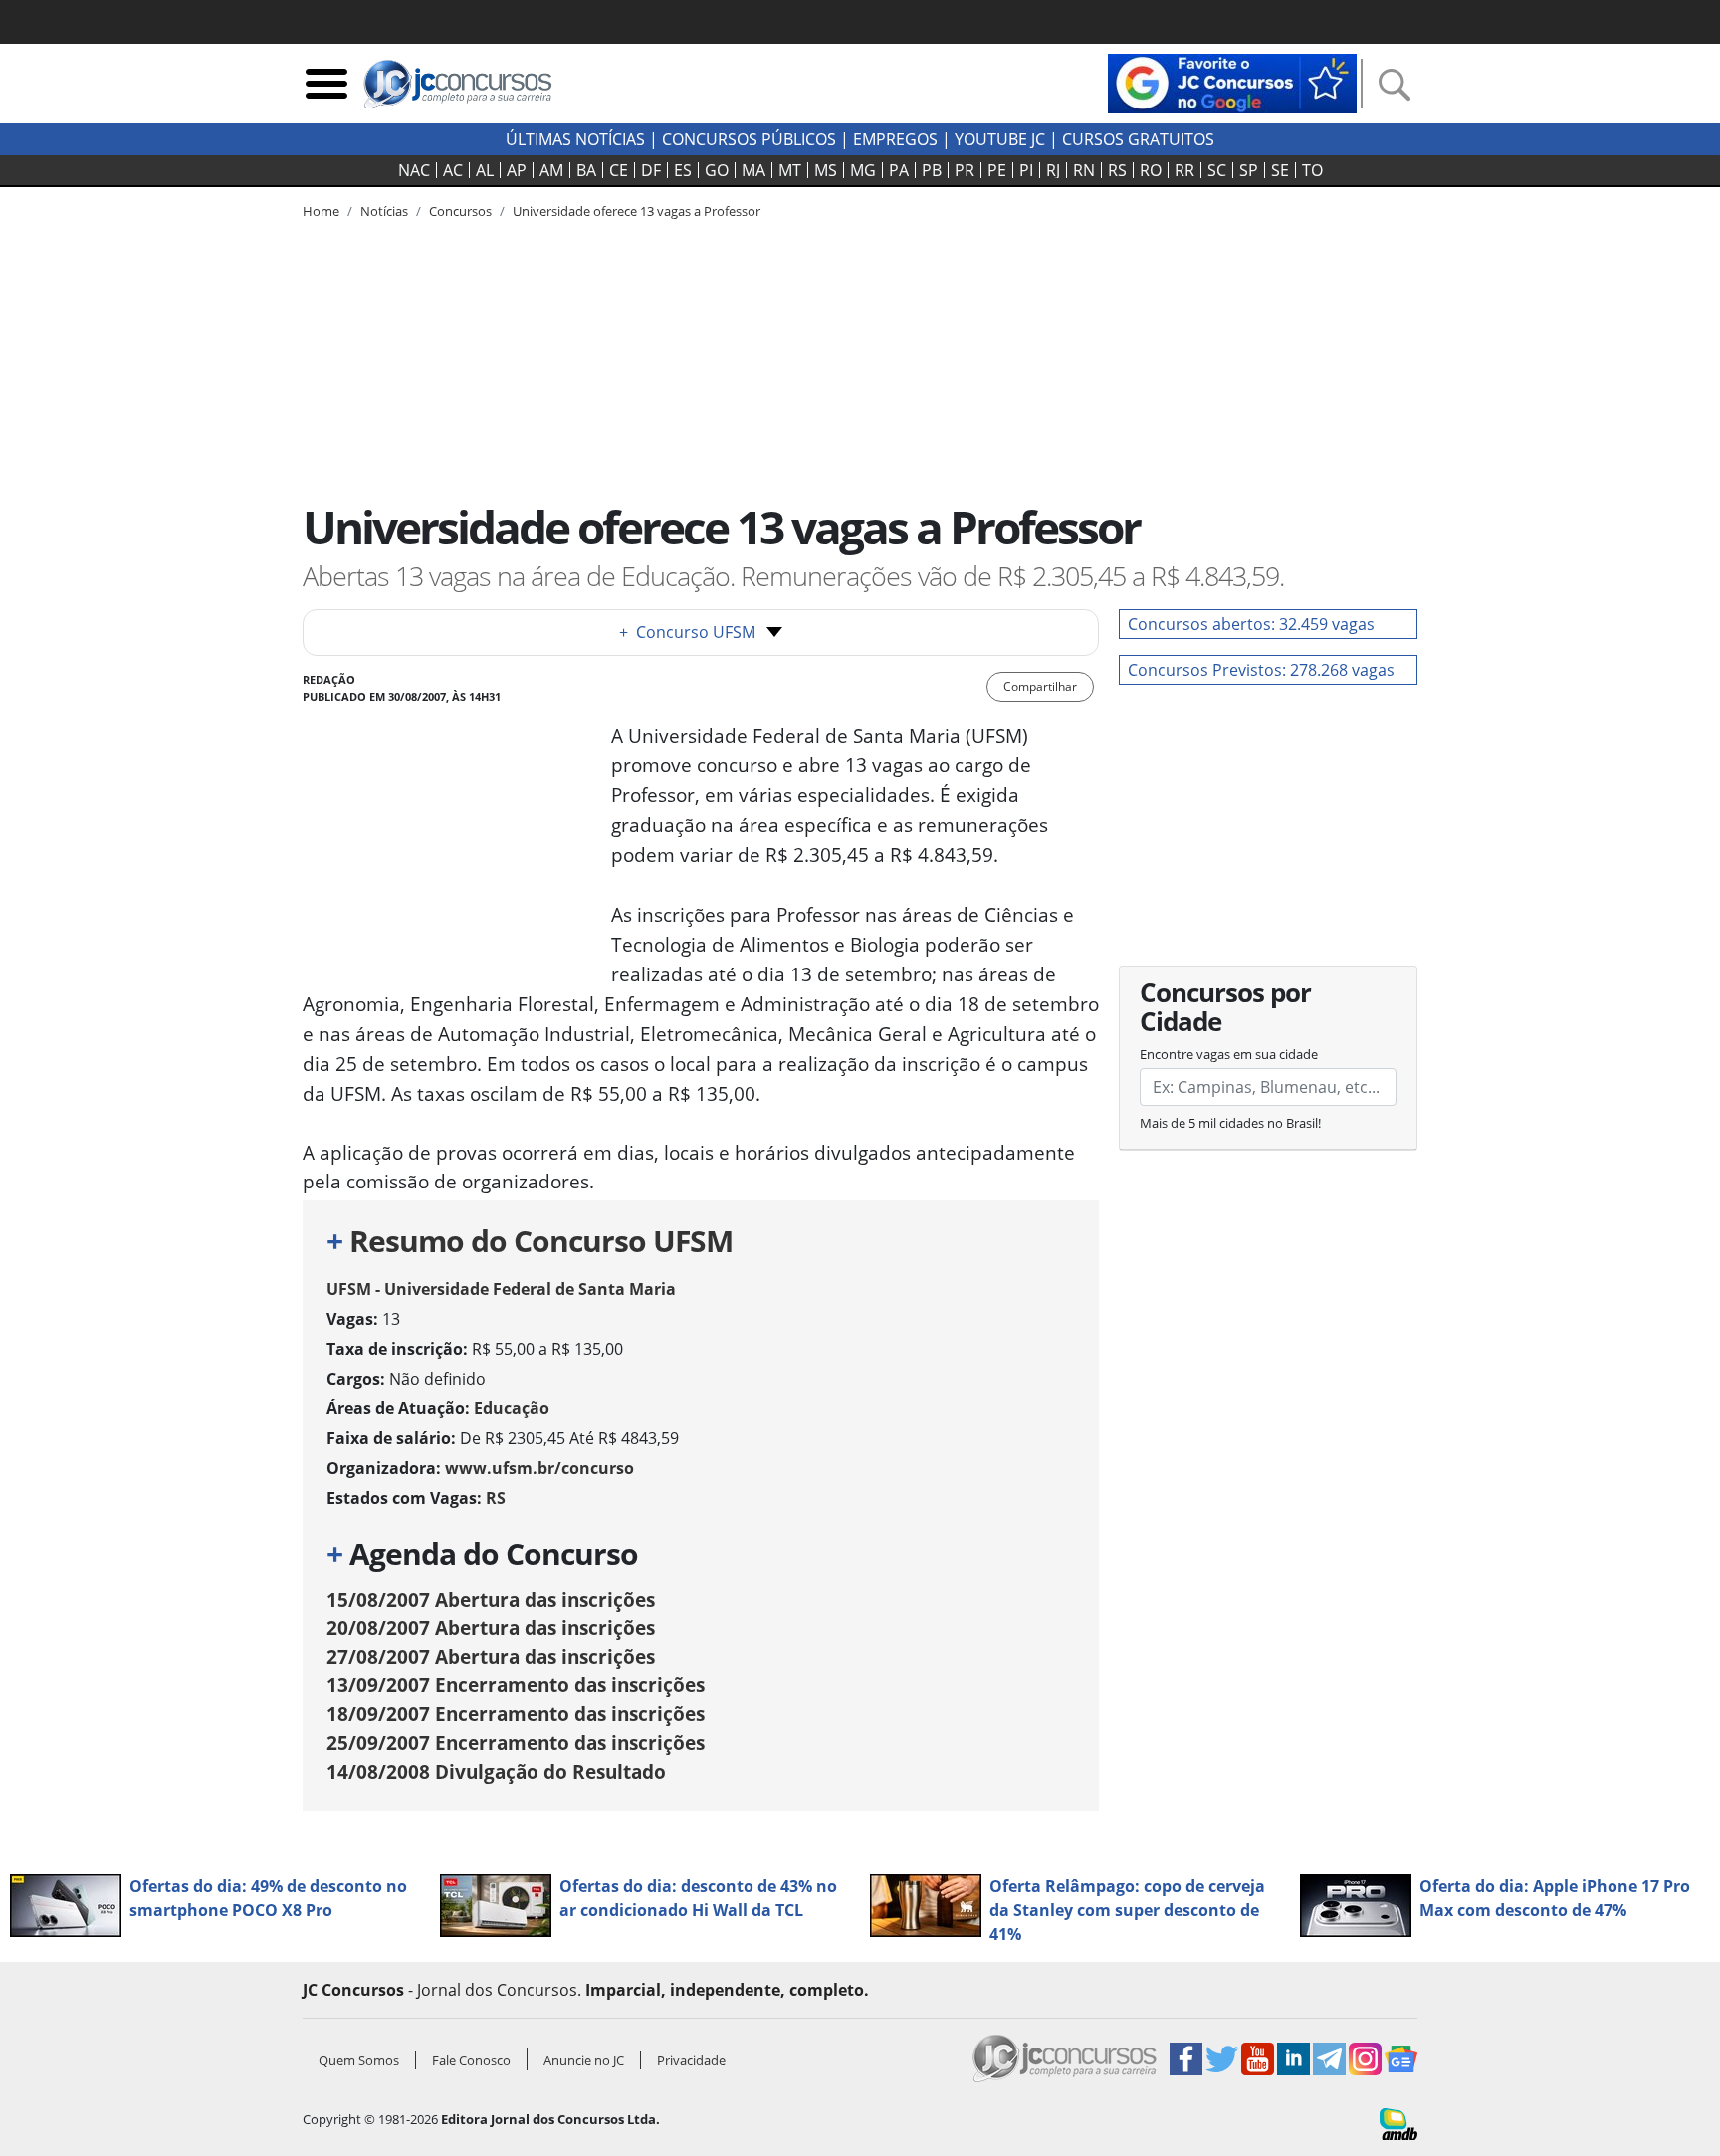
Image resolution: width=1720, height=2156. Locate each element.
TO (1312, 170)
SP (1249, 170)
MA (753, 170)
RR (1184, 170)
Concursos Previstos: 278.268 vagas (1261, 670)
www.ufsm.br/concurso (539, 1468)
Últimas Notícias (575, 139)
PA (899, 170)
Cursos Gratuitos (1138, 139)
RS (1117, 170)
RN (1084, 170)
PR (965, 170)
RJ (1053, 170)
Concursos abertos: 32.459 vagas (1251, 624)
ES (683, 170)
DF (651, 170)
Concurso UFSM (687, 632)
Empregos (895, 139)
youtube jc (1000, 139)
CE (619, 170)
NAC (414, 170)
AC (453, 170)
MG (863, 170)
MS (826, 170)
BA (586, 170)
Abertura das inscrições (491, 1599)
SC (1217, 170)
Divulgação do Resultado (496, 1771)
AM (551, 170)
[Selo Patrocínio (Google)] (1232, 82)
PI (1026, 170)
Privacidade (691, 2060)
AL (485, 170)
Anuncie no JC (584, 2060)
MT (790, 170)
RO (1151, 170)
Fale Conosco (471, 2060)
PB (932, 170)
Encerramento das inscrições (516, 1685)
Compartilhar (1040, 686)
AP (517, 170)
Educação (512, 1408)
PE (997, 170)
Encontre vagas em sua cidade (1229, 1054)
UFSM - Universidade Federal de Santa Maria (501, 1289)
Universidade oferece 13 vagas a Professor (637, 211)
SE (1280, 170)
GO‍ (717, 170)
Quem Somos (359, 2060)
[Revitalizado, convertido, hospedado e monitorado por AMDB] (1398, 2122)
